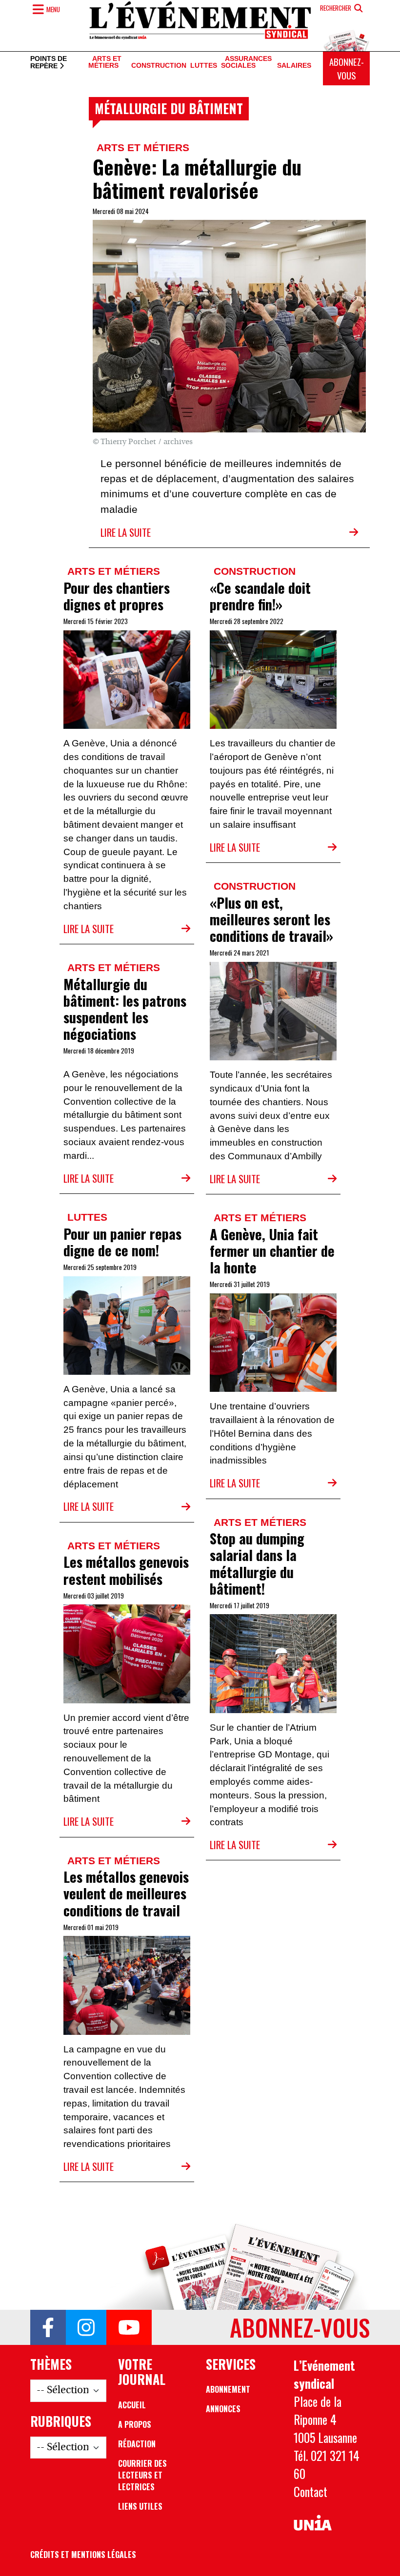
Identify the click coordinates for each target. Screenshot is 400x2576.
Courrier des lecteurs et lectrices (142, 2475)
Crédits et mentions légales (83, 2555)
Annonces (223, 2409)
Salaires (294, 66)
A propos (135, 2424)
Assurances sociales (246, 62)
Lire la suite (126, 532)
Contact (310, 2492)
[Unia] (313, 2523)
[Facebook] (48, 2327)
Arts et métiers (105, 62)
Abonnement (228, 2389)
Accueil (132, 2405)
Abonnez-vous (347, 68)
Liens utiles (140, 2506)
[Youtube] (129, 2327)
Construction (159, 66)
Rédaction (137, 2444)
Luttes (204, 66)
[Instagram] (86, 2327)
